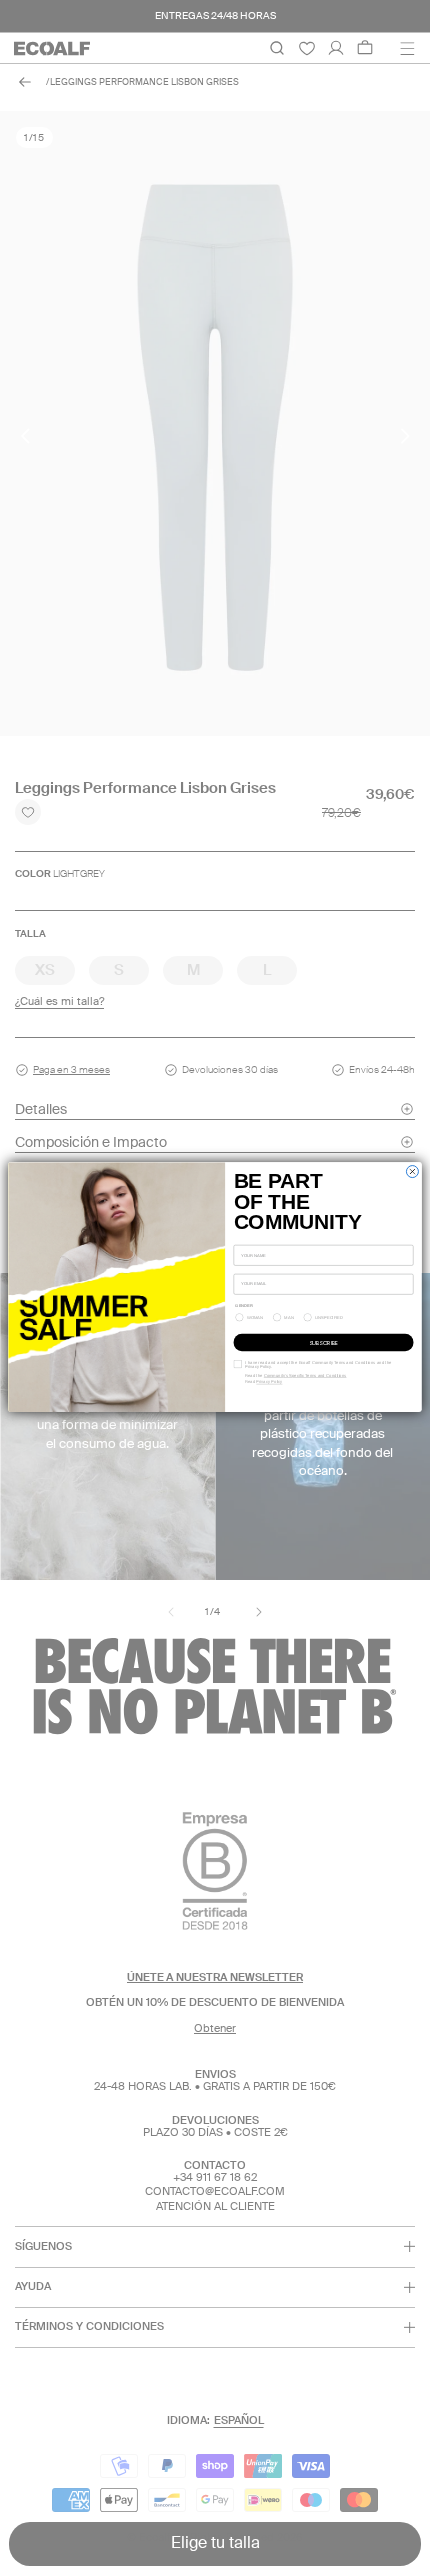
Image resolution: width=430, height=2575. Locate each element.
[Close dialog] (412, 1172)
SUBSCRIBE (323, 1343)
